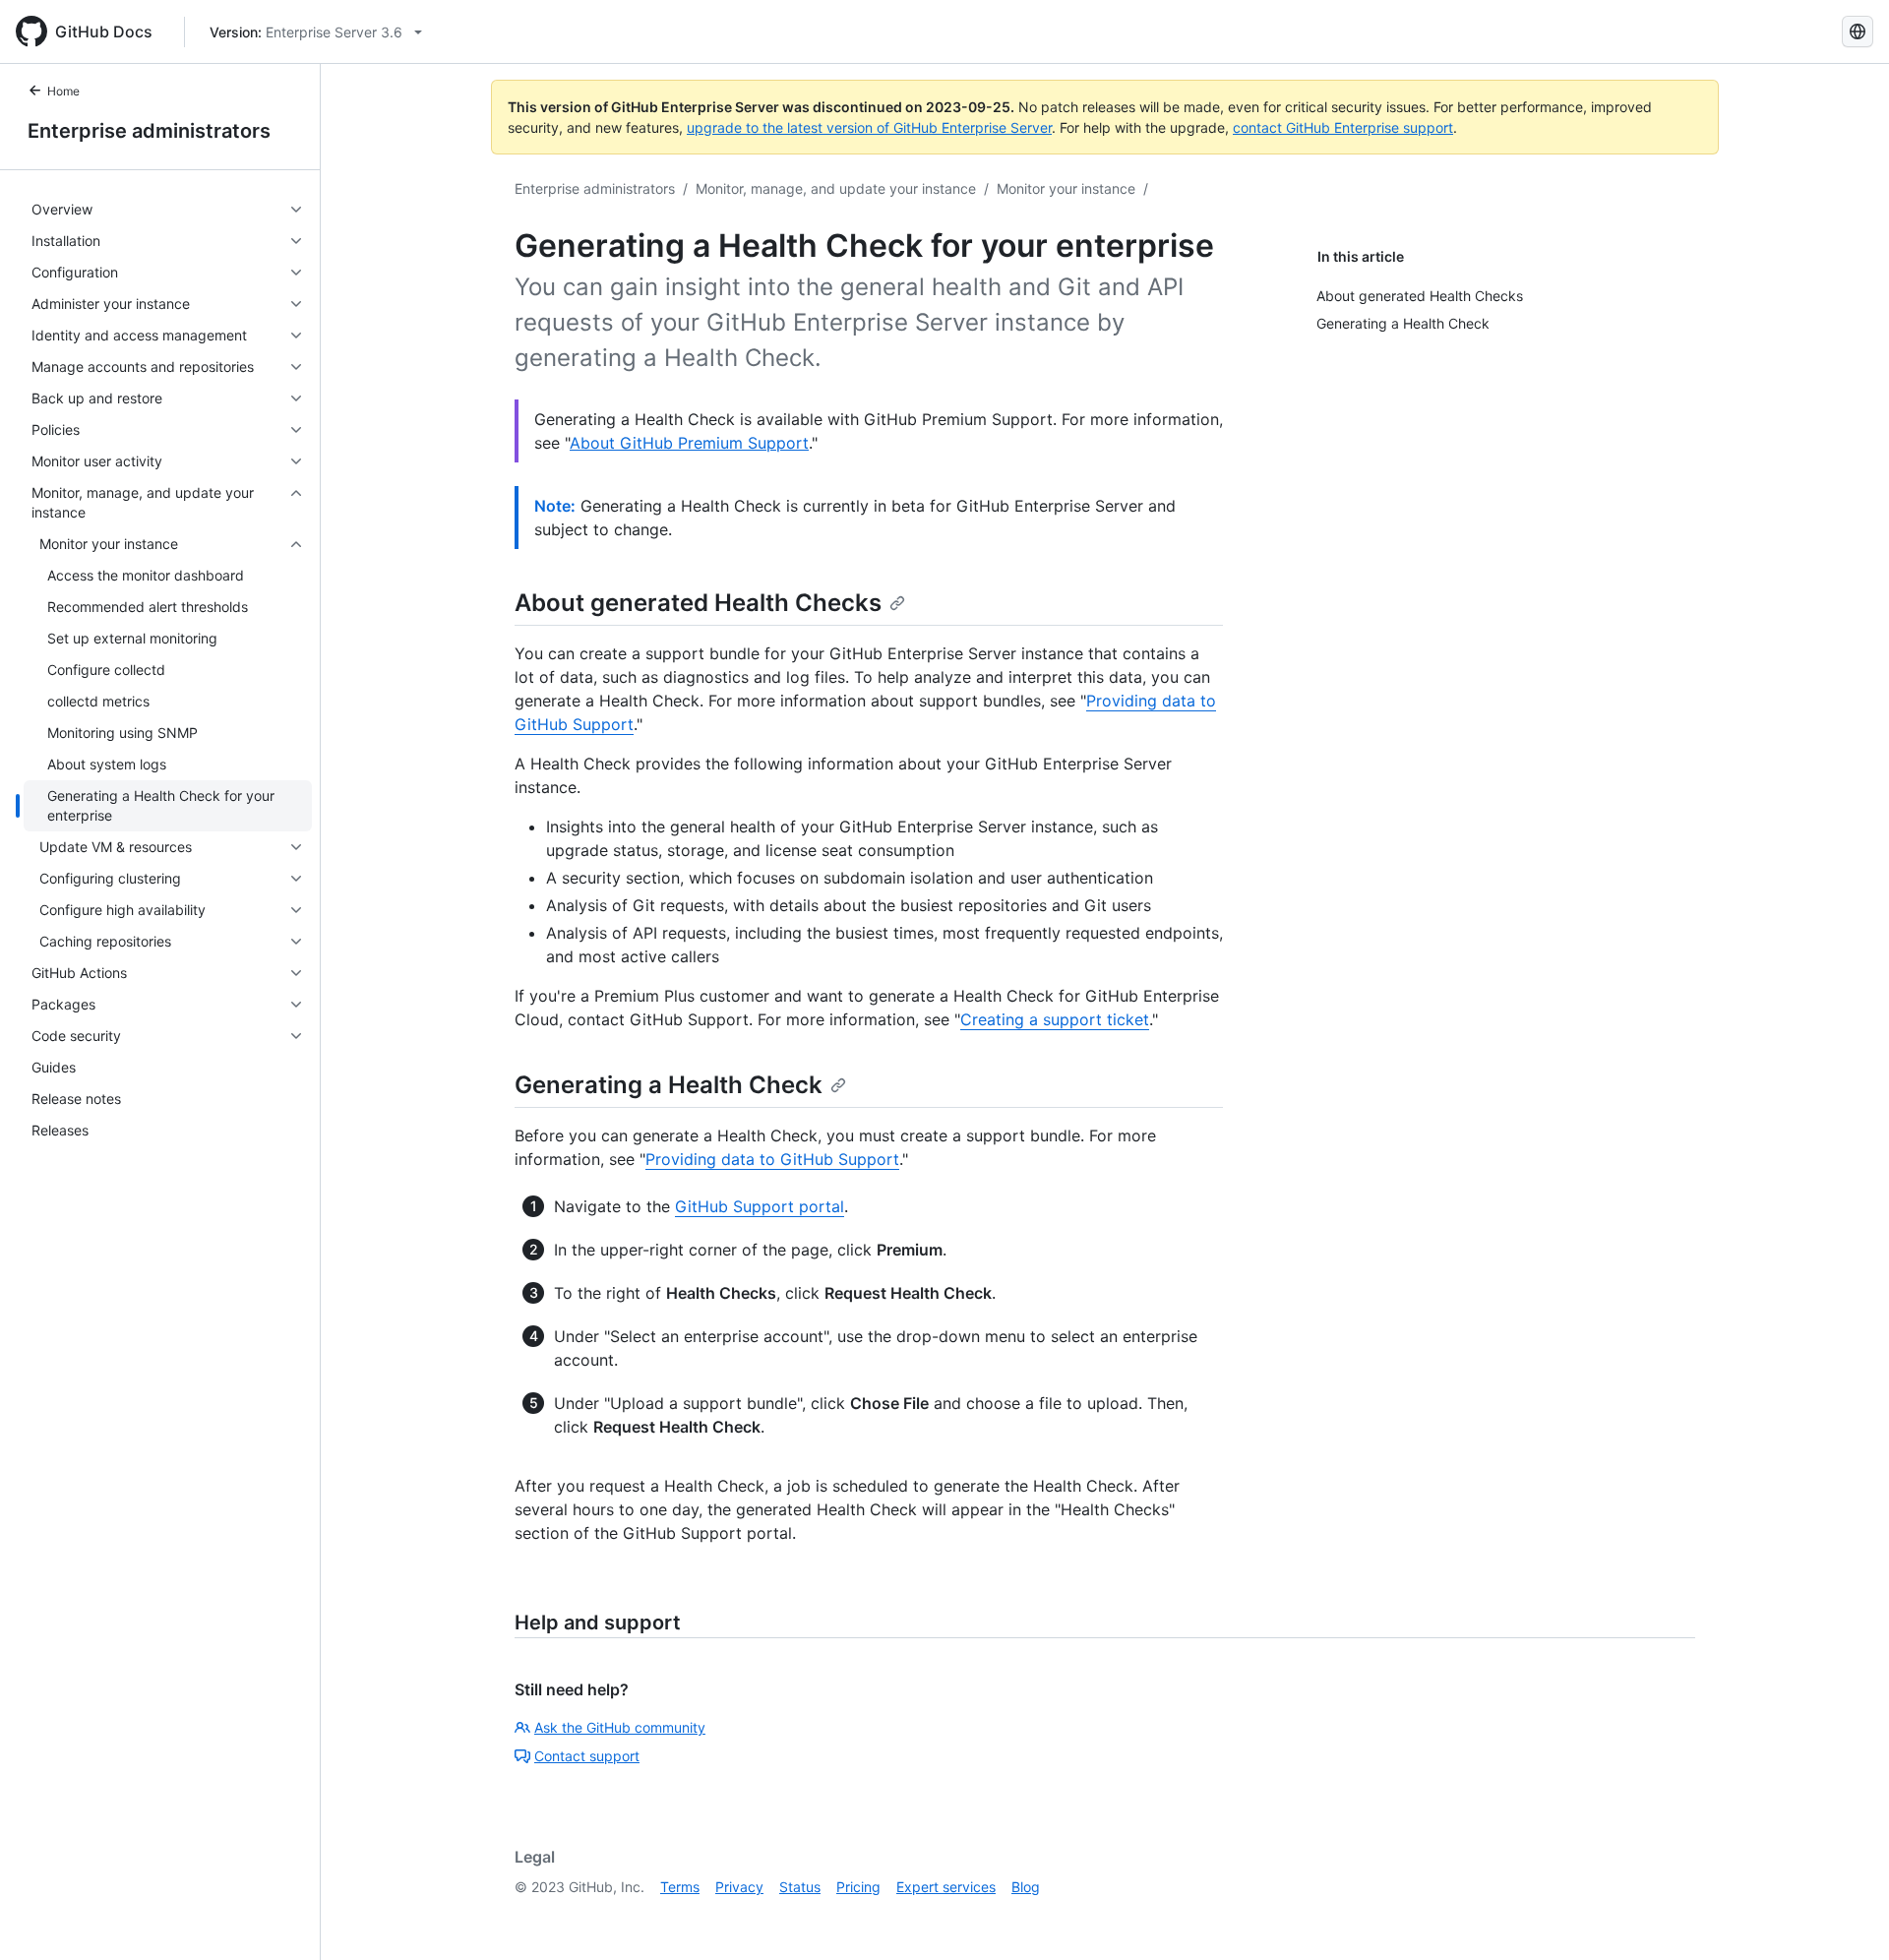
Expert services (946, 1887)
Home (63, 91)
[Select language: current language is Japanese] (1858, 31)
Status (800, 1887)
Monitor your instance (1066, 188)
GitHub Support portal (760, 1206)
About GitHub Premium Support (689, 443)
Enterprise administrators (149, 131)
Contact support (587, 1756)
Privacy (739, 1887)
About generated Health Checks (698, 603)
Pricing (858, 1887)
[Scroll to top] (1846, 1917)
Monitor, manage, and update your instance (836, 188)
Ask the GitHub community (620, 1727)
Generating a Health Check (669, 1085)
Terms (680, 1887)
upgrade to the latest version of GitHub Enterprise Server (869, 127)
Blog (1026, 1887)
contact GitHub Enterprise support (1343, 127)
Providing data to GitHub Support (772, 1159)
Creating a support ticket (1055, 1019)
